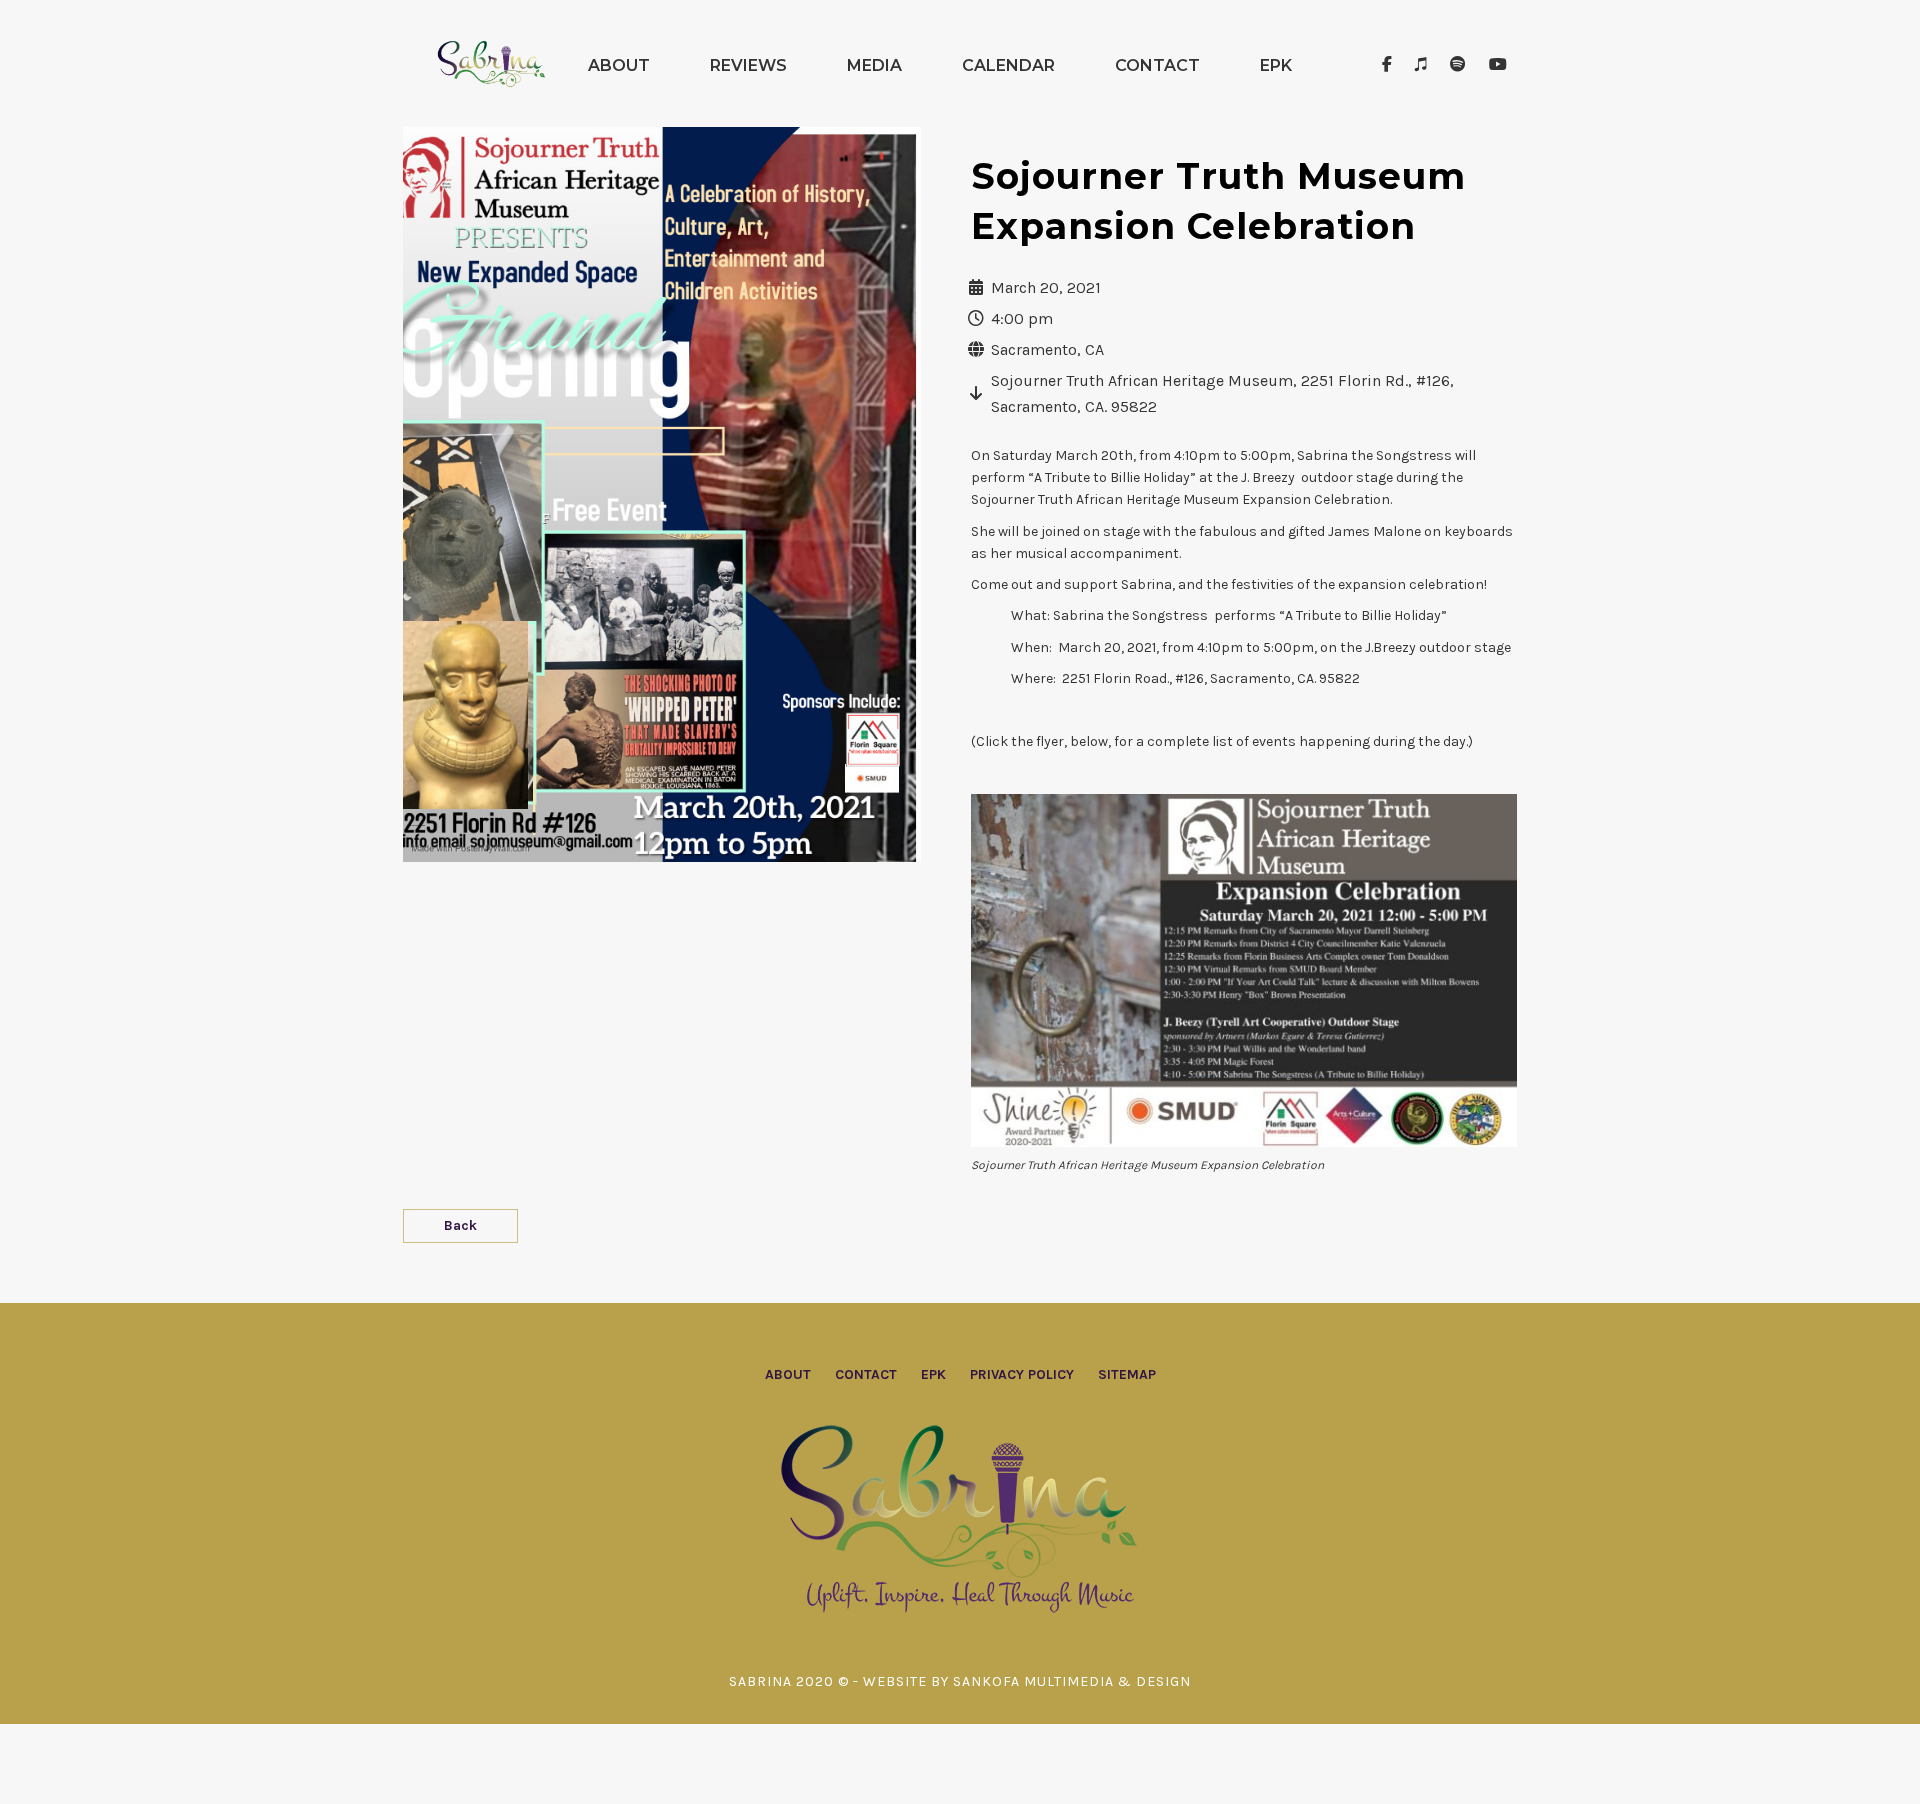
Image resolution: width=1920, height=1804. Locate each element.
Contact (1157, 65)
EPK (1276, 65)
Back (460, 1225)
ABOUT (788, 1374)
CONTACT (866, 1374)
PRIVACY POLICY (1022, 1374)
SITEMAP (1127, 1374)
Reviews (748, 65)
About (619, 65)
